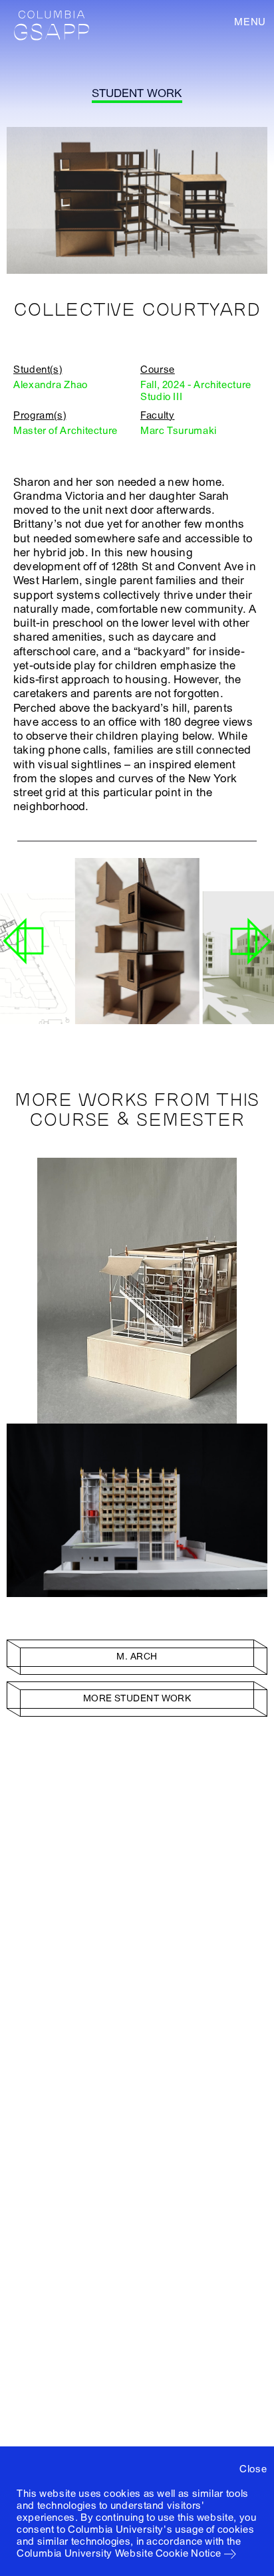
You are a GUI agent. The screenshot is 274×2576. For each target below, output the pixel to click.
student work (137, 93)
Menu (250, 22)
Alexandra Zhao (51, 385)
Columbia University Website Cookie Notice (119, 2553)
